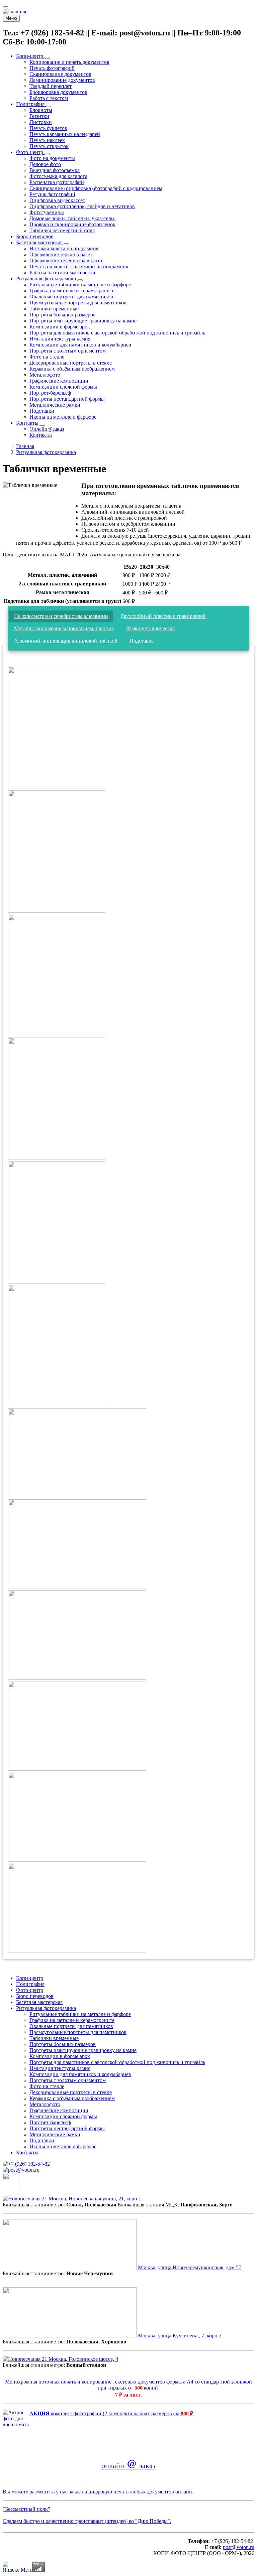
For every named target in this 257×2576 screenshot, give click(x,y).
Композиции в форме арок (60, 2056)
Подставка (142, 641)
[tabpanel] (128, 1307)
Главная (25, 446)
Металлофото (45, 2104)
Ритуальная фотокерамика (46, 452)
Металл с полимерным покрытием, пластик (64, 628)
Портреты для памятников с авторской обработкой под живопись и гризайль (117, 2062)
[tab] (61, 616)
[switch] (5, 7)
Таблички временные (54, 2038)
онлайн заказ (128, 2465)
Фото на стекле (47, 2086)
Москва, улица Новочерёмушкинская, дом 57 (189, 2267)
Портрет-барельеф (50, 2122)
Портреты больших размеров (63, 2044)
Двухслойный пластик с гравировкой (163, 616)
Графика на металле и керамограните (72, 2020)
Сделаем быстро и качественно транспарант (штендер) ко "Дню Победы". (87, 2521)
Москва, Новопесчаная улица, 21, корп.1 (94, 2199)
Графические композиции (59, 2110)
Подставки (42, 2140)
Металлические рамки (55, 2134)
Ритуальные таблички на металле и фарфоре (80, 2014)
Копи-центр (30, 1978)
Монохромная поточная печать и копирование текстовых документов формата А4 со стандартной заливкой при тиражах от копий (128, 2385)
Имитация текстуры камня (60, 2068)
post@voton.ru (239, 2547)
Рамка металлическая (150, 628)
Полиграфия (30, 1984)
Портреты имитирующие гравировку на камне (83, 2050)
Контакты (27, 2152)
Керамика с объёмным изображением (72, 2098)
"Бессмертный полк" (26, 2509)
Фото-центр (30, 1990)
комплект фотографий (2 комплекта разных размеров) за (111, 2413)
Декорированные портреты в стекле (71, 2092)
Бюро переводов (35, 1996)
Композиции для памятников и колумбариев (80, 2074)
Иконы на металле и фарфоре (63, 2146)
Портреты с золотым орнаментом (68, 2080)
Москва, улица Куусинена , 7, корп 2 (179, 2336)
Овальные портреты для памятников (71, 2026)
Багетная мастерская (39, 2002)
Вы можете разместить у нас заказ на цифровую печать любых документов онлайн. (98, 2492)
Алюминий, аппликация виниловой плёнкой (66, 641)
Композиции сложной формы (63, 2116)
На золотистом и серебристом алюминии (61, 616)
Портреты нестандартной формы (67, 2128)
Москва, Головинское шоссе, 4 (83, 2359)
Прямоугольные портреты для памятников (78, 2032)
